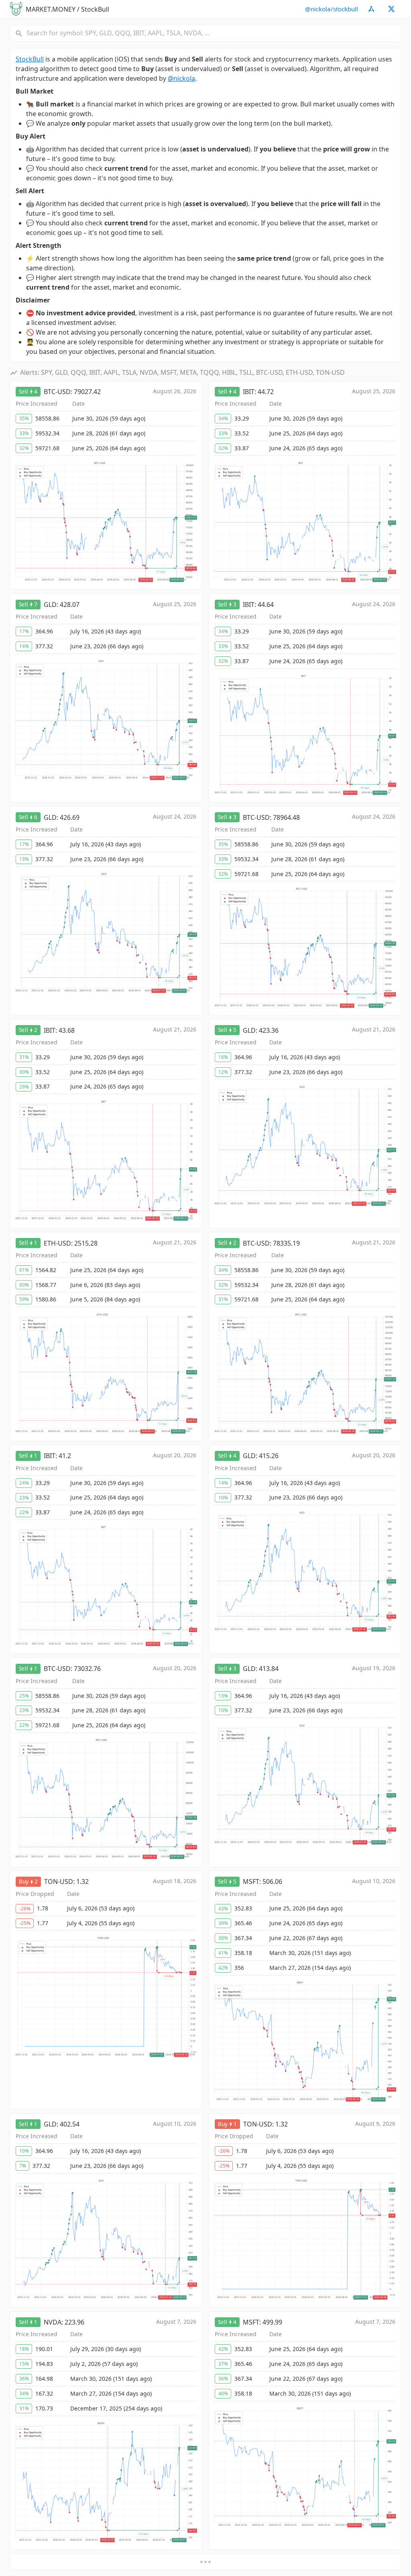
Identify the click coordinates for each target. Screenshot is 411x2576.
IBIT (249, 392)
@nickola (181, 78)
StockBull (30, 59)
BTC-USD (57, 392)
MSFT (251, 1881)
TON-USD (59, 1881)
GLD (50, 605)
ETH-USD (57, 1243)
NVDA (53, 2322)
